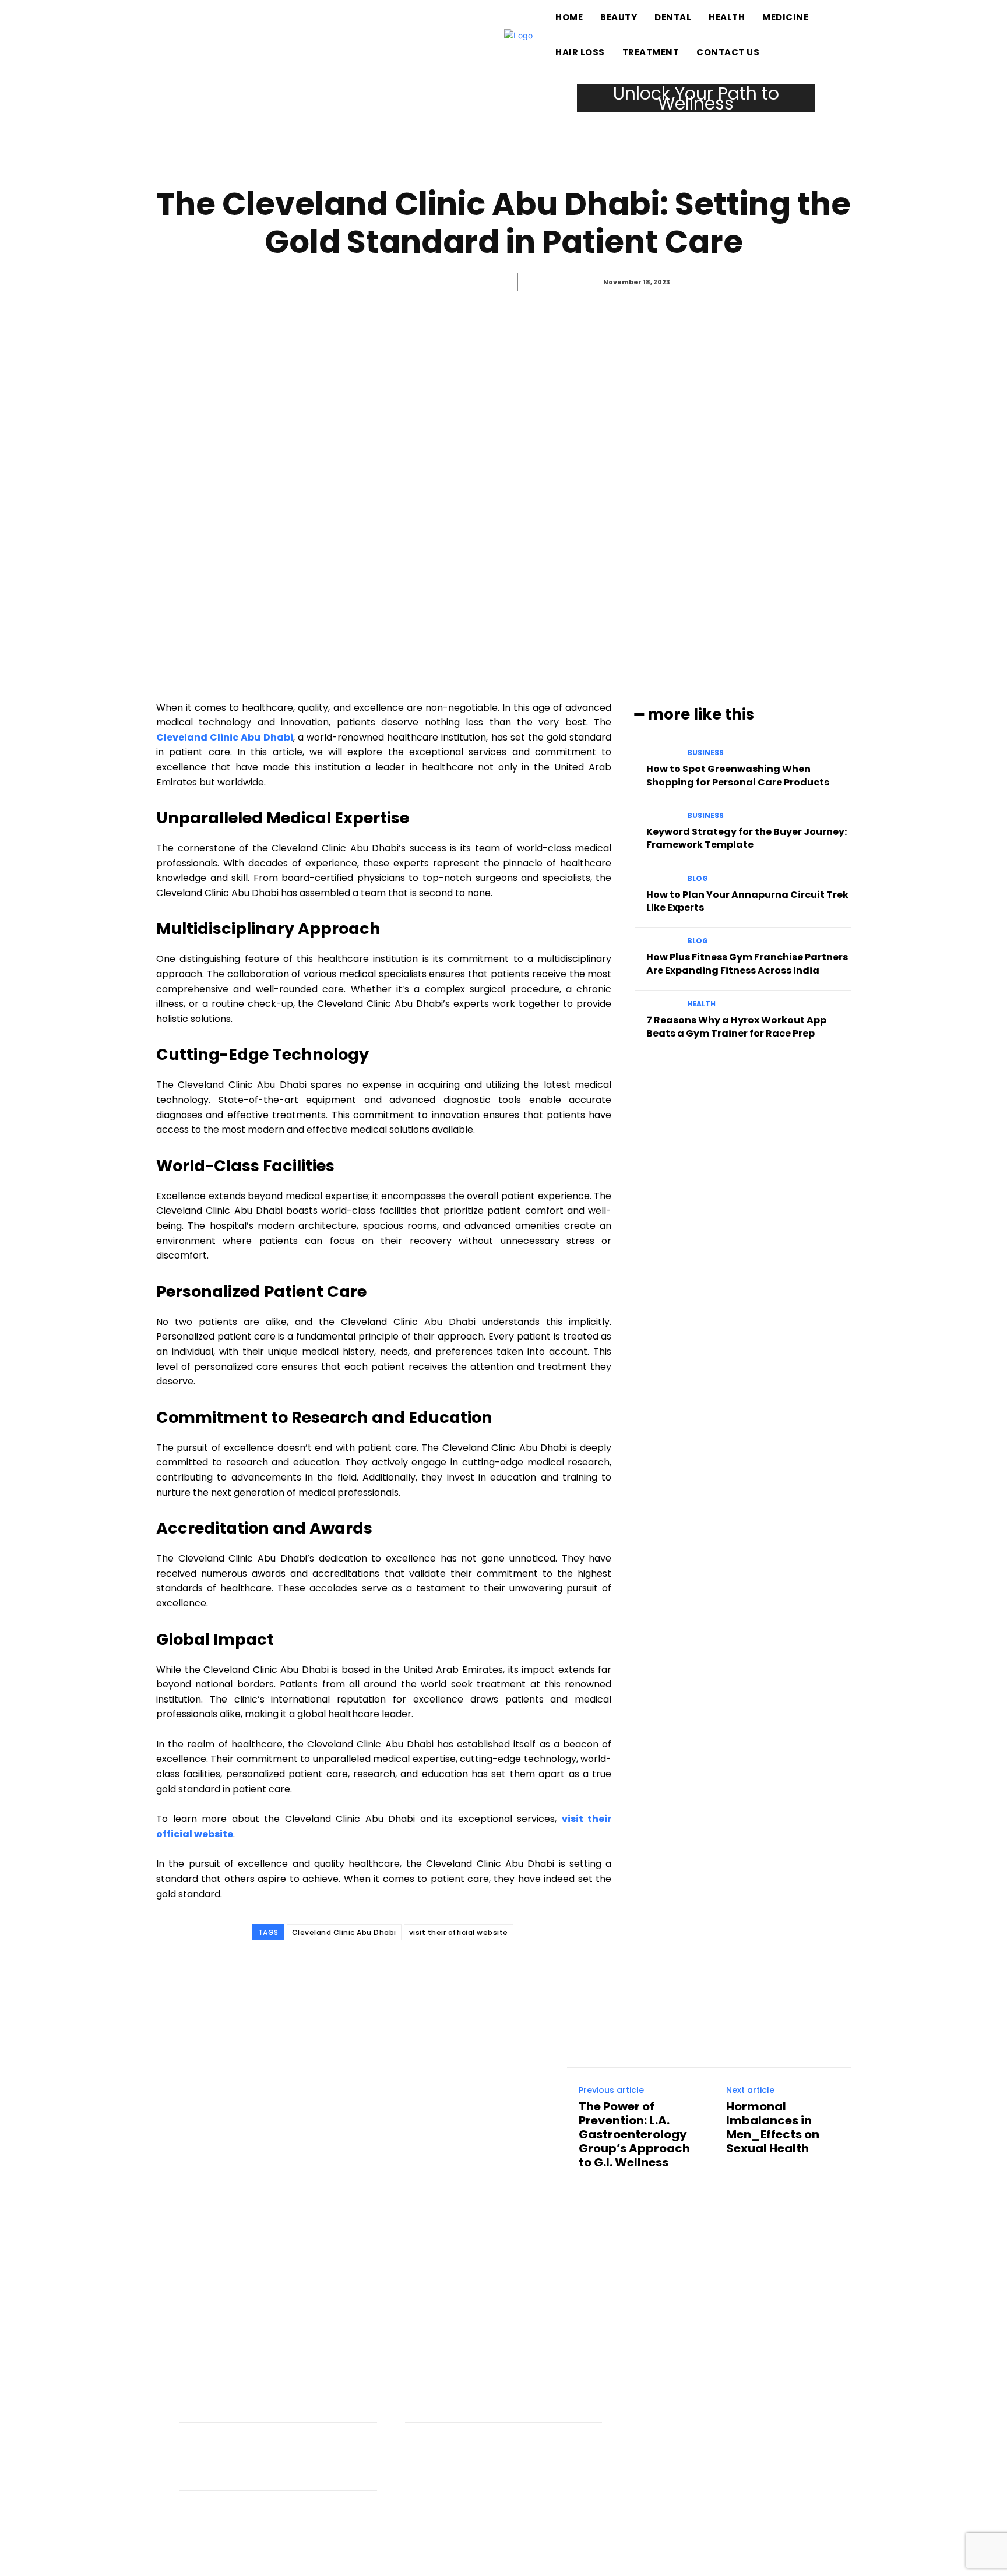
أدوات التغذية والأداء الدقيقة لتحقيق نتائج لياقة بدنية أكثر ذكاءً (283, 2401)
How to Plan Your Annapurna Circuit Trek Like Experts (747, 901)
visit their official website (459, 1932)
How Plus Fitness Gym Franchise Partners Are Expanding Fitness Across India (747, 963)
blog (698, 879)
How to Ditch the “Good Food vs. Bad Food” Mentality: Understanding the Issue (272, 2463)
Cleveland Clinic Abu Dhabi (344, 1932)
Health (711, 277)
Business (705, 753)
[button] (894, 35)
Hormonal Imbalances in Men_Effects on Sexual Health (773, 2127)
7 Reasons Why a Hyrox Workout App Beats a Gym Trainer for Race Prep (736, 1026)
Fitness (244, 2380)
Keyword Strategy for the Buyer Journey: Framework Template (747, 838)
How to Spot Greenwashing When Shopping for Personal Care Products (738, 775)
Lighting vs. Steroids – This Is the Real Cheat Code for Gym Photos (274, 2525)
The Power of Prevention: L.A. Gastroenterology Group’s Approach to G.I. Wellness (634, 2134)
